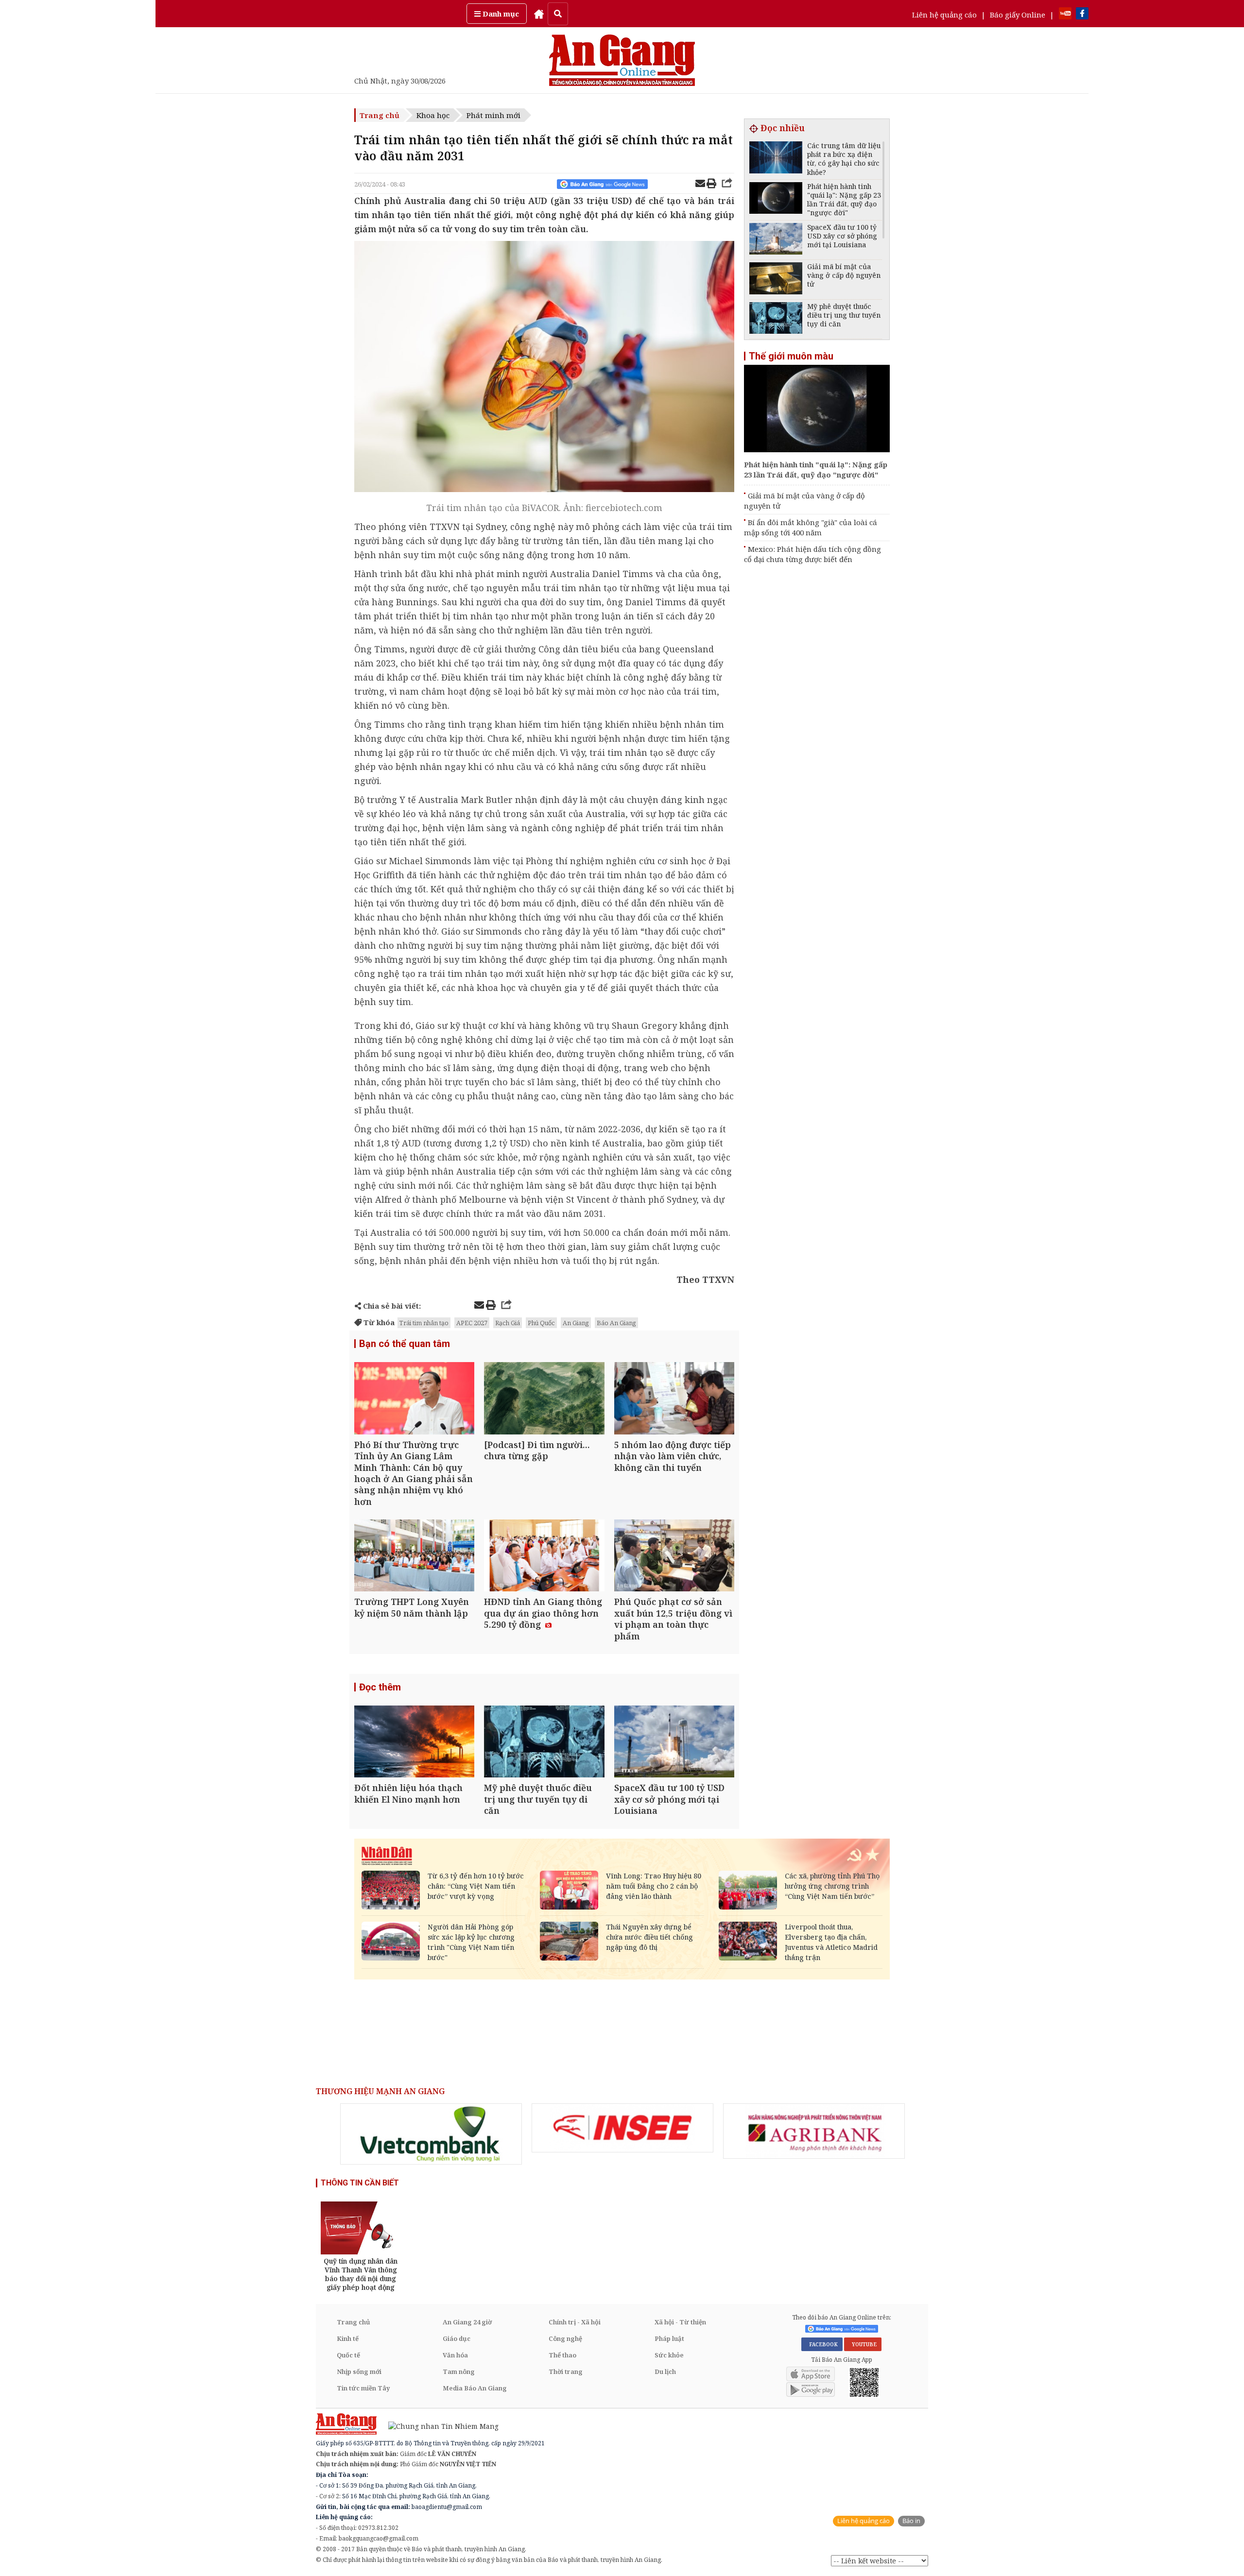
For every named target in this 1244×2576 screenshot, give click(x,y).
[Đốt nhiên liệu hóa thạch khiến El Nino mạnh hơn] (414, 1743)
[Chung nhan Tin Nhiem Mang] (439, 2426)
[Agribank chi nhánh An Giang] (814, 2131)
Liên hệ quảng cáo (944, 15)
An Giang (576, 1323)
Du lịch (665, 2371)
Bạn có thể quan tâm (405, 1344)
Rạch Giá (508, 1323)
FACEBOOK (822, 2344)
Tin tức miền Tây (363, 2388)
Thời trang (566, 2371)
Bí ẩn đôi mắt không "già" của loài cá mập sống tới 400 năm (811, 527)
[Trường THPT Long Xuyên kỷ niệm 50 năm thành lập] (414, 1557)
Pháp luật (669, 2338)
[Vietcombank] (431, 2134)
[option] (431, 2134)
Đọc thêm (380, 1687)
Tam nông (459, 2371)
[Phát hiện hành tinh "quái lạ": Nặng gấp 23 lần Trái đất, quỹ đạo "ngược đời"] (776, 199)
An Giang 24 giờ (467, 2322)
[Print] (711, 185)
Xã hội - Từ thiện (680, 2322)
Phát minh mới (493, 115)
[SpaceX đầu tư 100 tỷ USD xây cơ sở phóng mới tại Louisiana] (674, 1743)
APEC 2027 (472, 1323)
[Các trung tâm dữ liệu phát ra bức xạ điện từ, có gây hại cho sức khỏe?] (776, 159)
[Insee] (622, 2128)
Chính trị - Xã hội (575, 2322)
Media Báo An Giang (475, 2388)
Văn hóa (455, 2355)
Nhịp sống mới (359, 2371)
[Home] (539, 14)
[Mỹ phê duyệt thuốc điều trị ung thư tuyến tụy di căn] (544, 1743)
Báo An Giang (616, 1323)
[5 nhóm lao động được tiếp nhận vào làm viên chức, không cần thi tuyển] (674, 1399)
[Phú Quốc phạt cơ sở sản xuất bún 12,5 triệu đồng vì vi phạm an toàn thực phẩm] (674, 1557)
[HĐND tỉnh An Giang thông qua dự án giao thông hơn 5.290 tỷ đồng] (544, 1557)
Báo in (911, 2521)
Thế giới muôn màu (791, 356)
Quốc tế (348, 2355)
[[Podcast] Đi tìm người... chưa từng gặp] (544, 1399)
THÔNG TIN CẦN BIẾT (360, 2183)
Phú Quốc (541, 1323)
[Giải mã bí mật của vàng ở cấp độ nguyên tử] (776, 280)
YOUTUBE (863, 2344)
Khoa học (433, 115)
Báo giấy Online (1018, 15)
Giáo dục (457, 2338)
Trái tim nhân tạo (424, 1323)
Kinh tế (348, 2338)
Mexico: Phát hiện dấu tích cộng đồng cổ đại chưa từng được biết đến (812, 554)
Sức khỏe (669, 2355)
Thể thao (562, 2355)
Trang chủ (380, 115)
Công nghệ (565, 2338)
